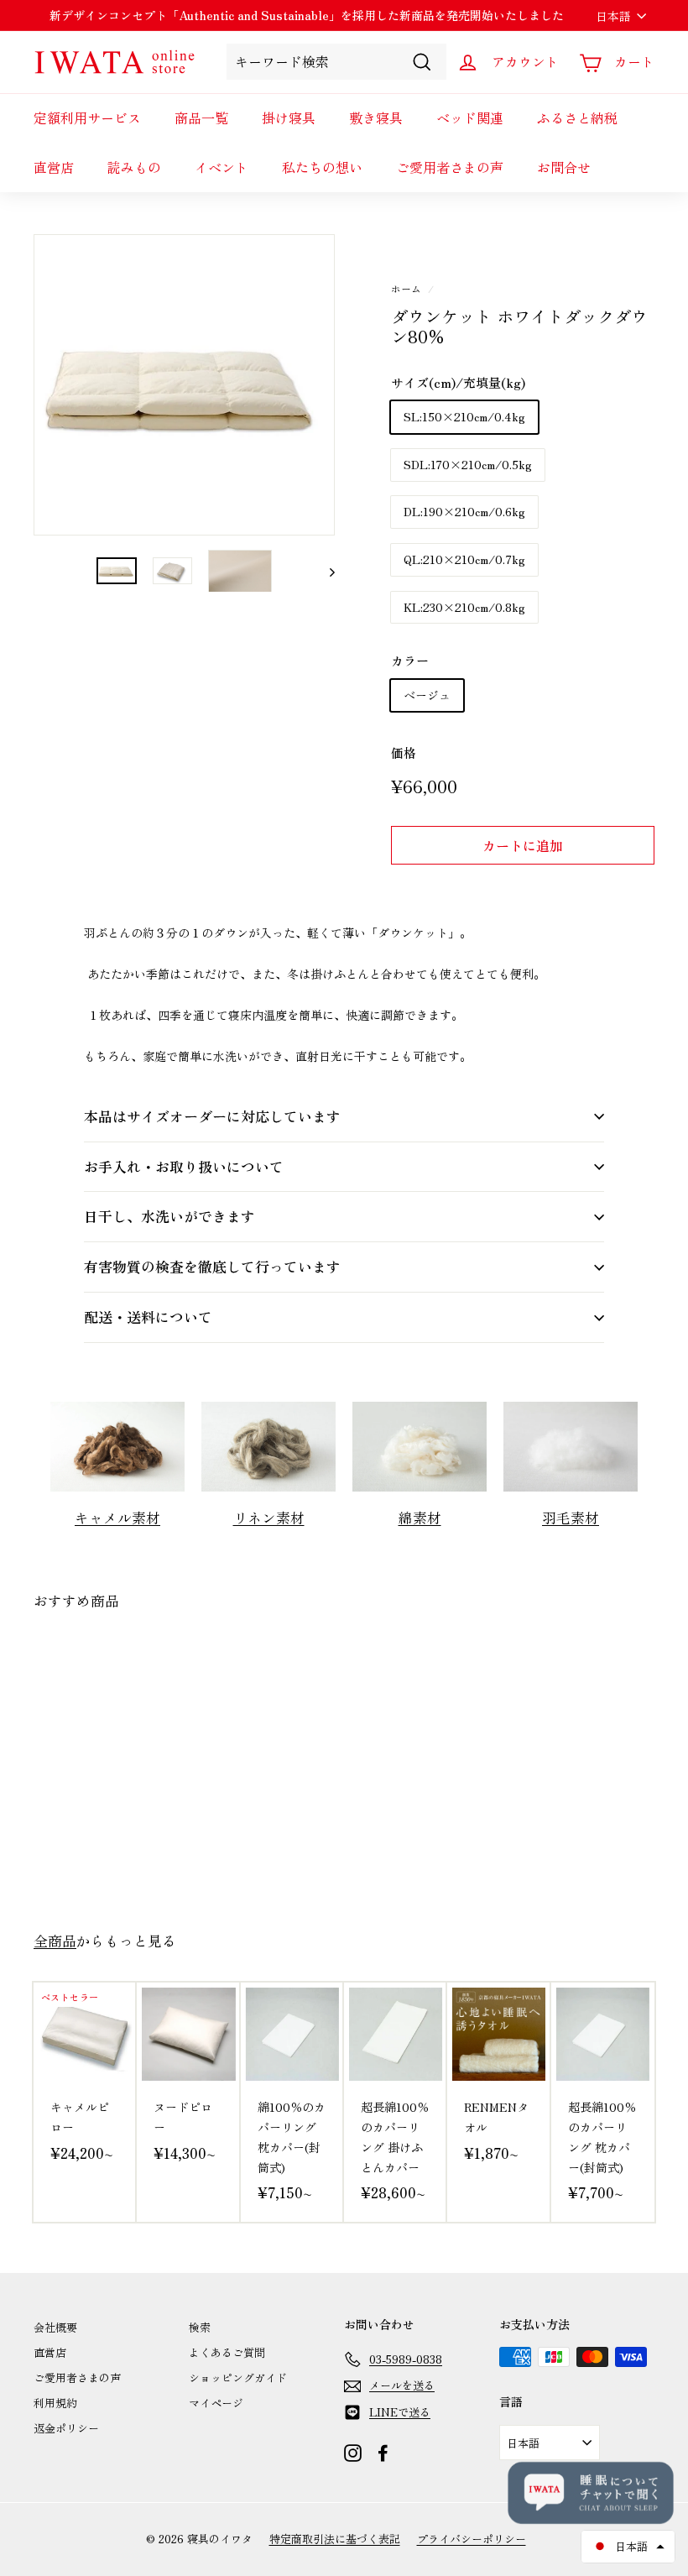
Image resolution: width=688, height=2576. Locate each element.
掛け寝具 (289, 118)
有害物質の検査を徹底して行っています (212, 1266)
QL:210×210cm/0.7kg (464, 559)
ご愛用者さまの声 (450, 167)
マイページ (216, 2403)
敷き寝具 (376, 118)
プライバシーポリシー (472, 2539)
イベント (222, 167)
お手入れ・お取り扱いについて (184, 1166)
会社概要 (55, 2327)
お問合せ (564, 167)
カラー (410, 660)
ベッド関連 (470, 118)
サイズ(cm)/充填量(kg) (458, 382)
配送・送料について (148, 1317)
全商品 (55, 1941)
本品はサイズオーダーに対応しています (212, 1116)
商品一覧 (201, 118)
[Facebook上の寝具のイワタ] (383, 2453)
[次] (324, 571)
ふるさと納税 (577, 118)
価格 (404, 752)
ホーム (406, 288)
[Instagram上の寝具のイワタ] (353, 2453)
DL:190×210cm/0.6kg (464, 511)
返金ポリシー (66, 2428)
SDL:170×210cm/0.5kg (468, 464)
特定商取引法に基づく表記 (335, 2539)
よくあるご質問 (227, 2352)
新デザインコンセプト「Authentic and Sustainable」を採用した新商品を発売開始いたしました (307, 15)
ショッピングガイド (238, 2377)
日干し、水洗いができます (169, 1216)
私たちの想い (322, 167)
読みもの (134, 167)
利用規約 (55, 2403)
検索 (200, 2327)
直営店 (54, 167)
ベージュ (427, 695)
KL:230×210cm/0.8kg (464, 607)
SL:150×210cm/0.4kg (464, 416)
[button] (628, 2547)
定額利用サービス (87, 118)
